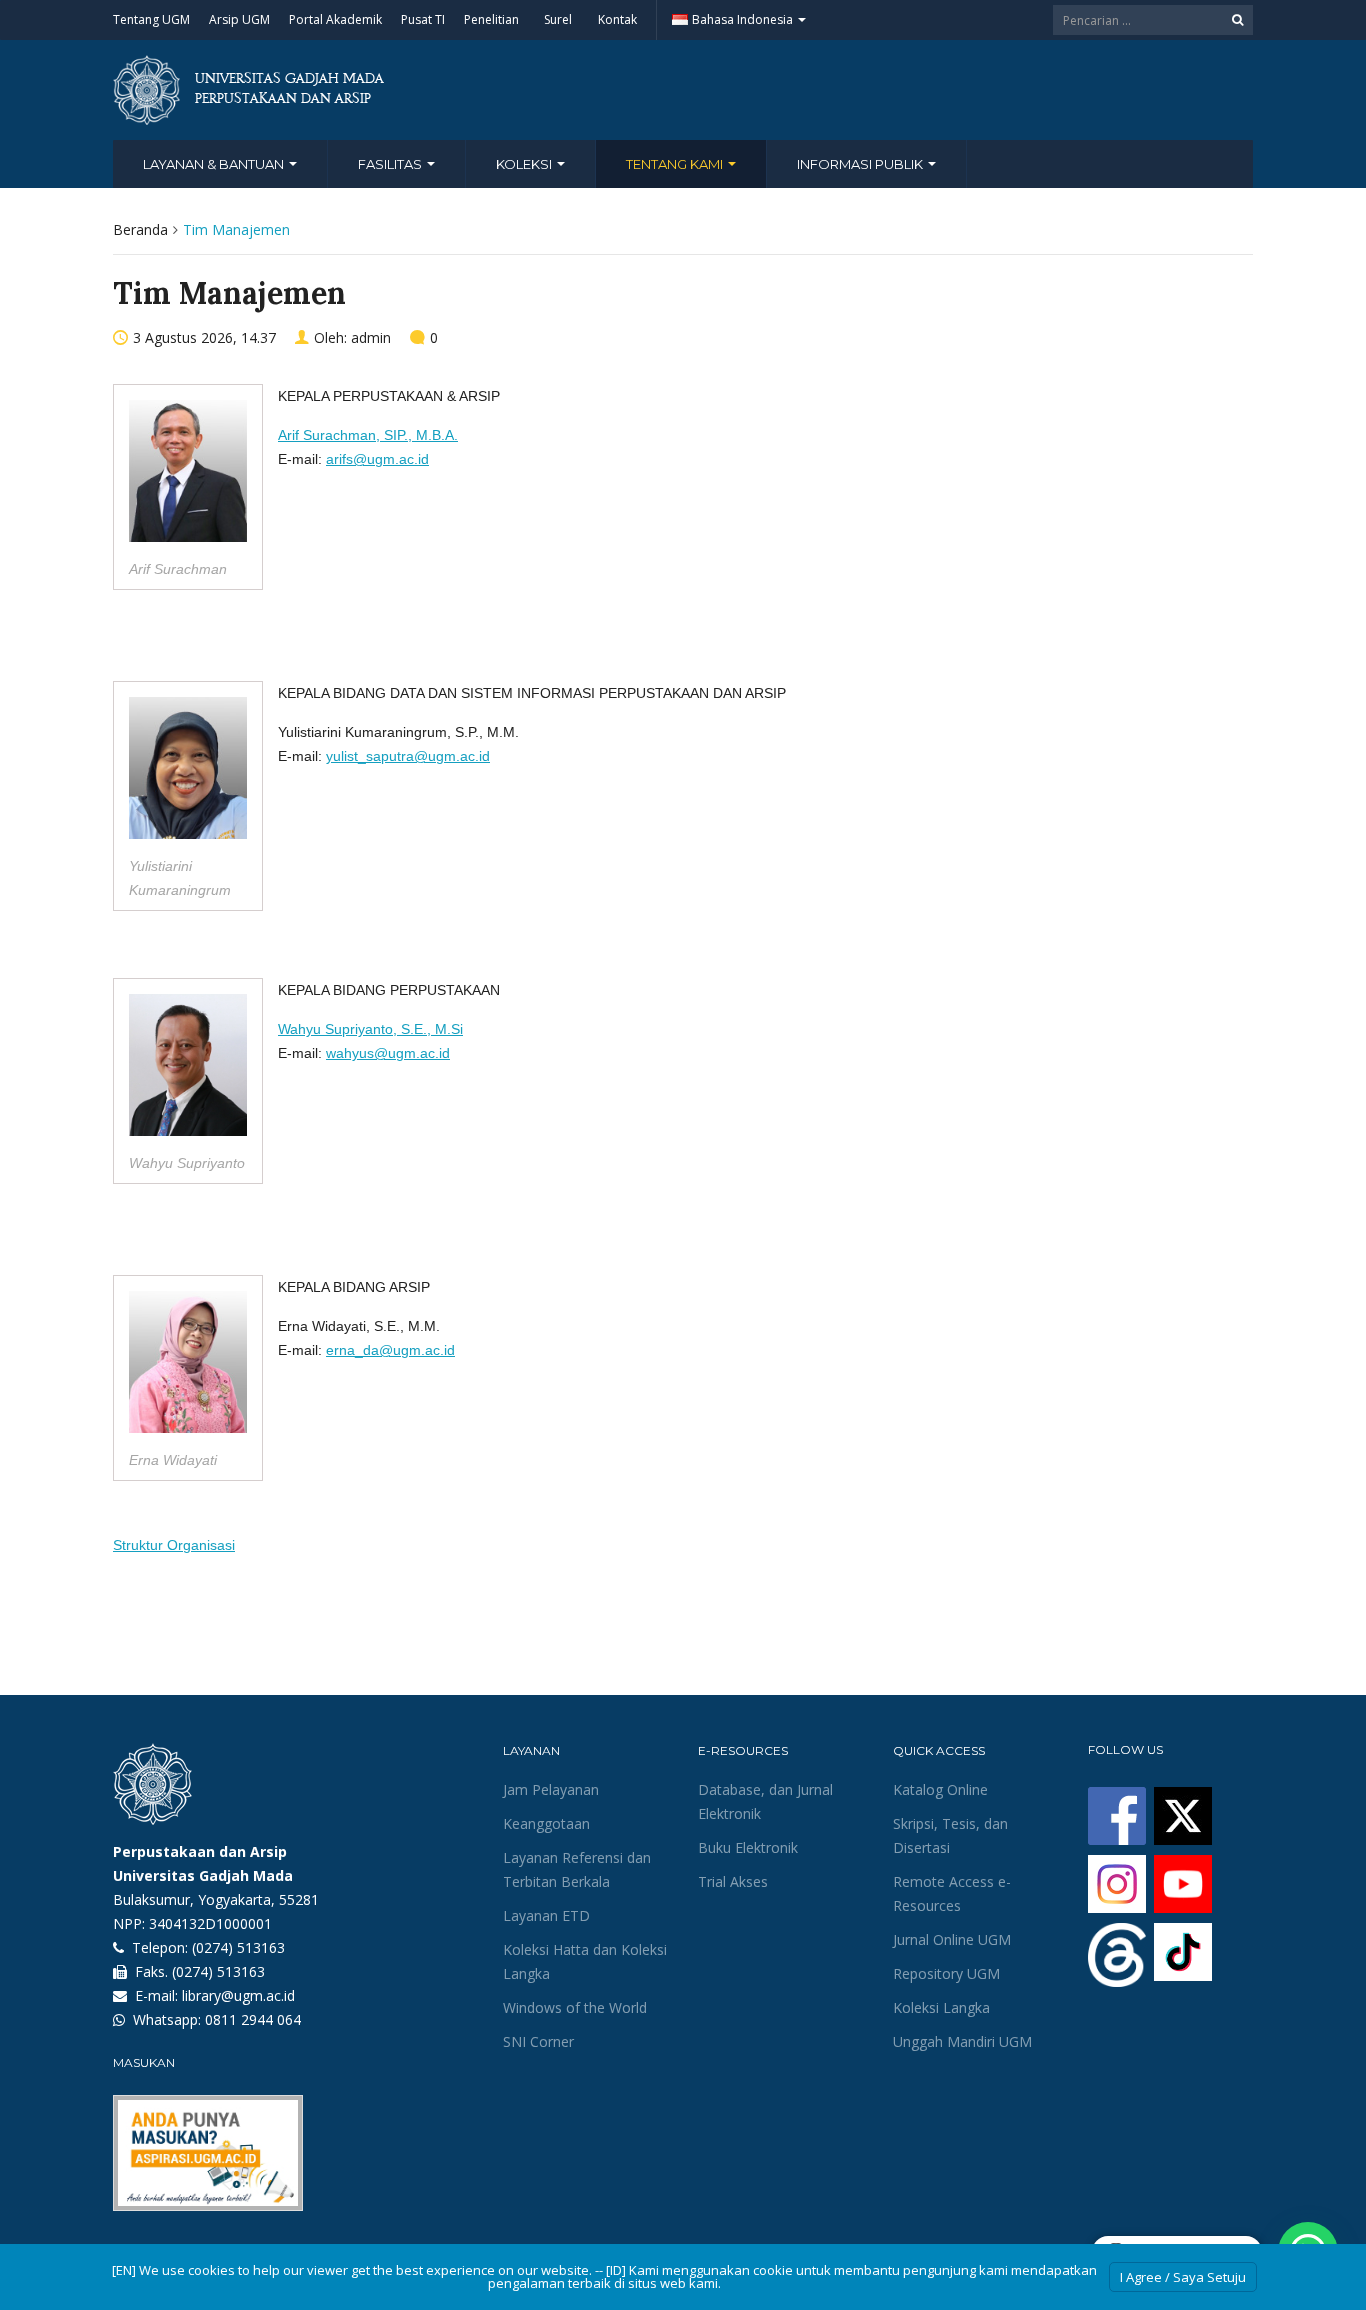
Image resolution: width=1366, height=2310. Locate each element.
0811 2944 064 (253, 2019)
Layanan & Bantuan (215, 164)
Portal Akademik (335, 19)
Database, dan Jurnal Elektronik (765, 1801)
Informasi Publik (861, 164)
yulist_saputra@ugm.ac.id (408, 756)
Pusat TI (423, 19)
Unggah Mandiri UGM (962, 2041)
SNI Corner (538, 2041)
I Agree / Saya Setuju (1183, 2277)
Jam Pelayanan (551, 1789)
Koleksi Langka (941, 2007)
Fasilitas (391, 164)
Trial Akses (733, 1881)
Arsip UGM (239, 19)
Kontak (617, 19)
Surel (558, 19)
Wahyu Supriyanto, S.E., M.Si (370, 1029)
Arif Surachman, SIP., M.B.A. (368, 435)
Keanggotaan (546, 1823)
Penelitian (491, 19)
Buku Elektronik (748, 1847)
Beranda (140, 229)
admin (371, 337)
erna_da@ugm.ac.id (390, 1350)
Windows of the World (575, 2007)
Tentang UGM (151, 19)
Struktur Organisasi (174, 1545)
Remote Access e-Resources (952, 1893)
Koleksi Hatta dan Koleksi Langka (585, 1961)
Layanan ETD (546, 1915)
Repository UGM (946, 1973)
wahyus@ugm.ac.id (388, 1053)
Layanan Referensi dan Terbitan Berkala (577, 1869)
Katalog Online (940, 1789)
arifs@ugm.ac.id (377, 459)
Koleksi (525, 164)
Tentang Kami (676, 164)
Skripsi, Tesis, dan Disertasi (950, 1835)
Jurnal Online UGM (952, 1939)
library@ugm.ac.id (238, 1995)
